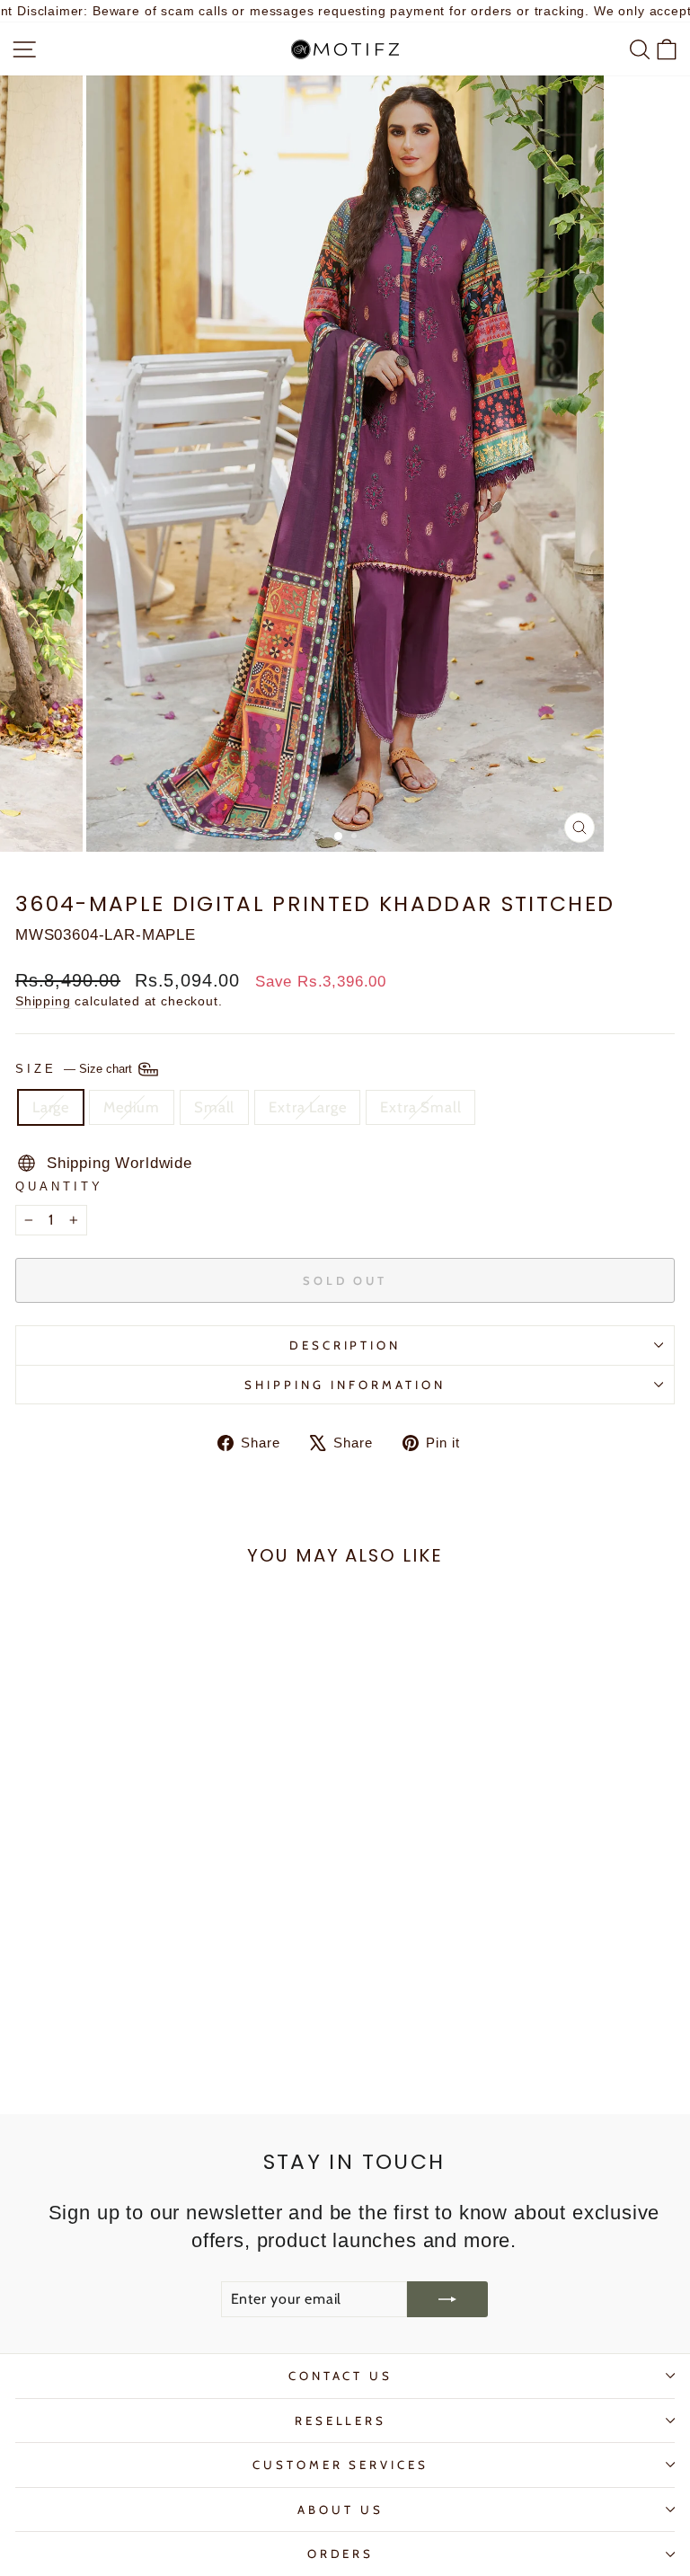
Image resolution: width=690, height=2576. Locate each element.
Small (214, 1107)
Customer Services (341, 2465)
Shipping (43, 1001)
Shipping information (345, 1385)
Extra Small (420, 1107)
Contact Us (341, 2376)
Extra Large (307, 1107)
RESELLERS (341, 2421)
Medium (132, 1107)
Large (51, 1107)
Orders (341, 2554)
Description (345, 1345)
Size (75, 1068)
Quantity (59, 1186)
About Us (341, 2510)
